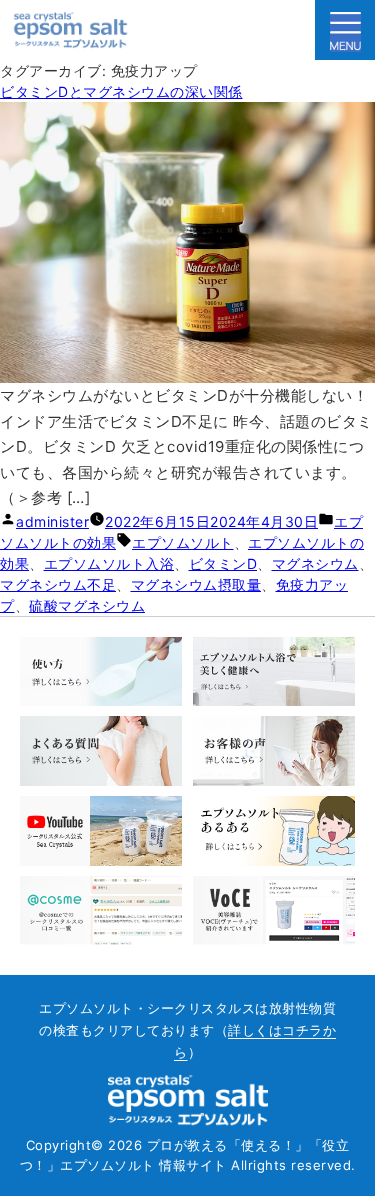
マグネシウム (315, 563)
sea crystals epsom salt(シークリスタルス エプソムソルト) (70, 30)
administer (52, 521)
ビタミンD (223, 563)
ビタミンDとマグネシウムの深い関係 (121, 91)
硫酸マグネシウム (87, 605)
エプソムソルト (183, 542)
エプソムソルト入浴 (109, 563)
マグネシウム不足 (58, 584)
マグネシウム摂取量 (196, 584)
